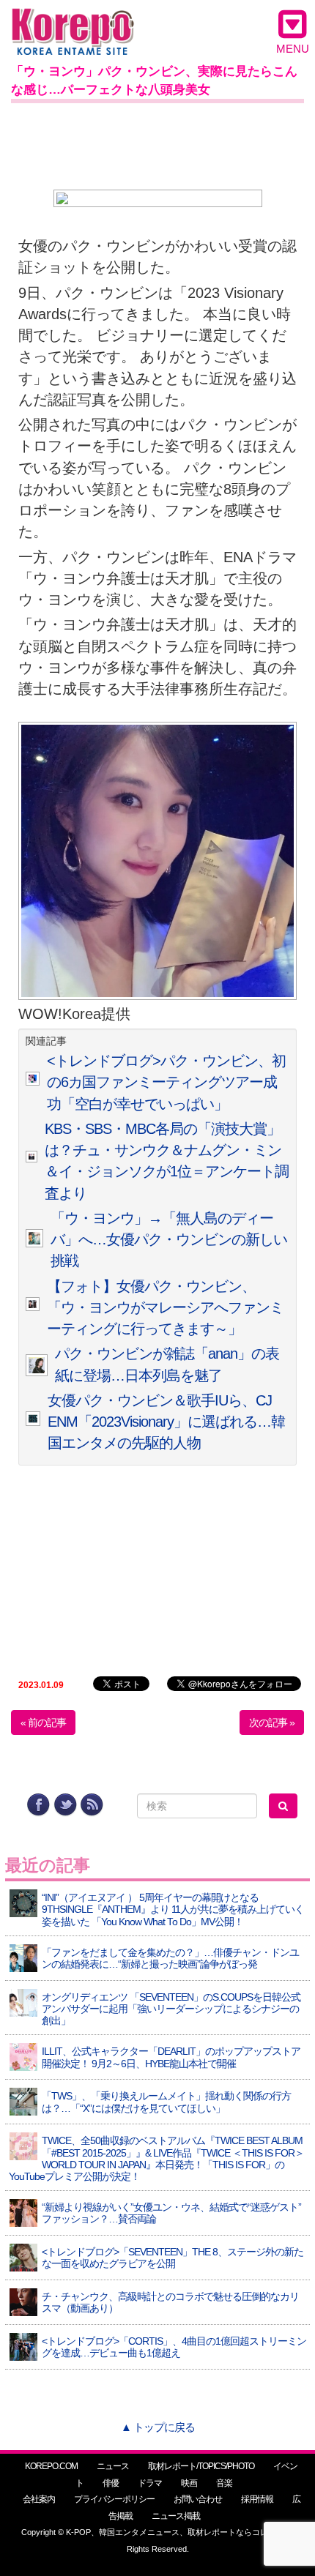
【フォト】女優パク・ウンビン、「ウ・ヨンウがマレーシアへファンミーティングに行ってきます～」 (165, 1308)
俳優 (111, 2483)
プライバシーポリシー (114, 2499)
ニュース (113, 2466)
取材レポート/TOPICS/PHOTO (201, 2466)
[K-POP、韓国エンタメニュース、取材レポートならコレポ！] (73, 22)
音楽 (224, 2483)
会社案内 (39, 2499)
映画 (189, 2483)
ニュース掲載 (176, 2516)
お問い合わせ (198, 2499)
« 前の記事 (43, 1722)
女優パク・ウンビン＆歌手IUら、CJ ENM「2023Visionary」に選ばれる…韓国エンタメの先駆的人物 (166, 1422)
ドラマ (150, 2483)
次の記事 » (272, 1722)
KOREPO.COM (51, 2466)
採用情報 (257, 2499)
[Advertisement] (157, 143)
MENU (293, 49)
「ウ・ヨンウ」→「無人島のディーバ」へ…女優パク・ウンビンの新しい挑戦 (169, 1240)
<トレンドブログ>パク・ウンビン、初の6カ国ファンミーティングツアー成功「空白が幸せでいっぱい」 (166, 1082)
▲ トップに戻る (158, 2427)
